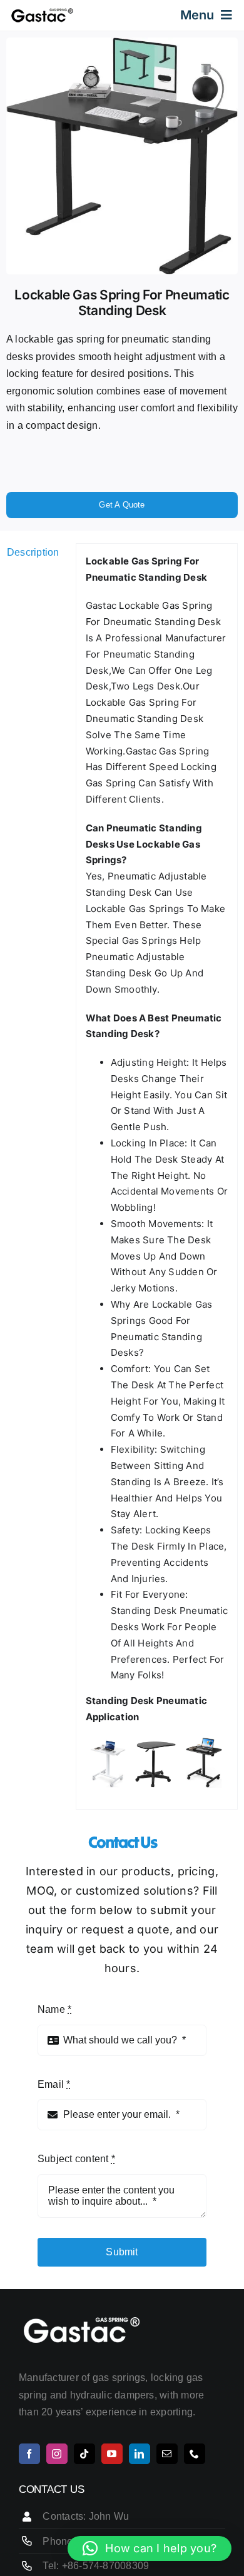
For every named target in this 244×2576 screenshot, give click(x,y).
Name (54, 2009)
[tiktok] (84, 2454)
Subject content (76, 2159)
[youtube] (112, 2454)
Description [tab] (33, 552)
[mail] (167, 2454)
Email (54, 2084)
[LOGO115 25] (42, 12)
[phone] (195, 2454)
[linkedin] (140, 2454)
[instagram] (57, 2454)
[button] (150, 2548)
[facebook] (29, 2454)
